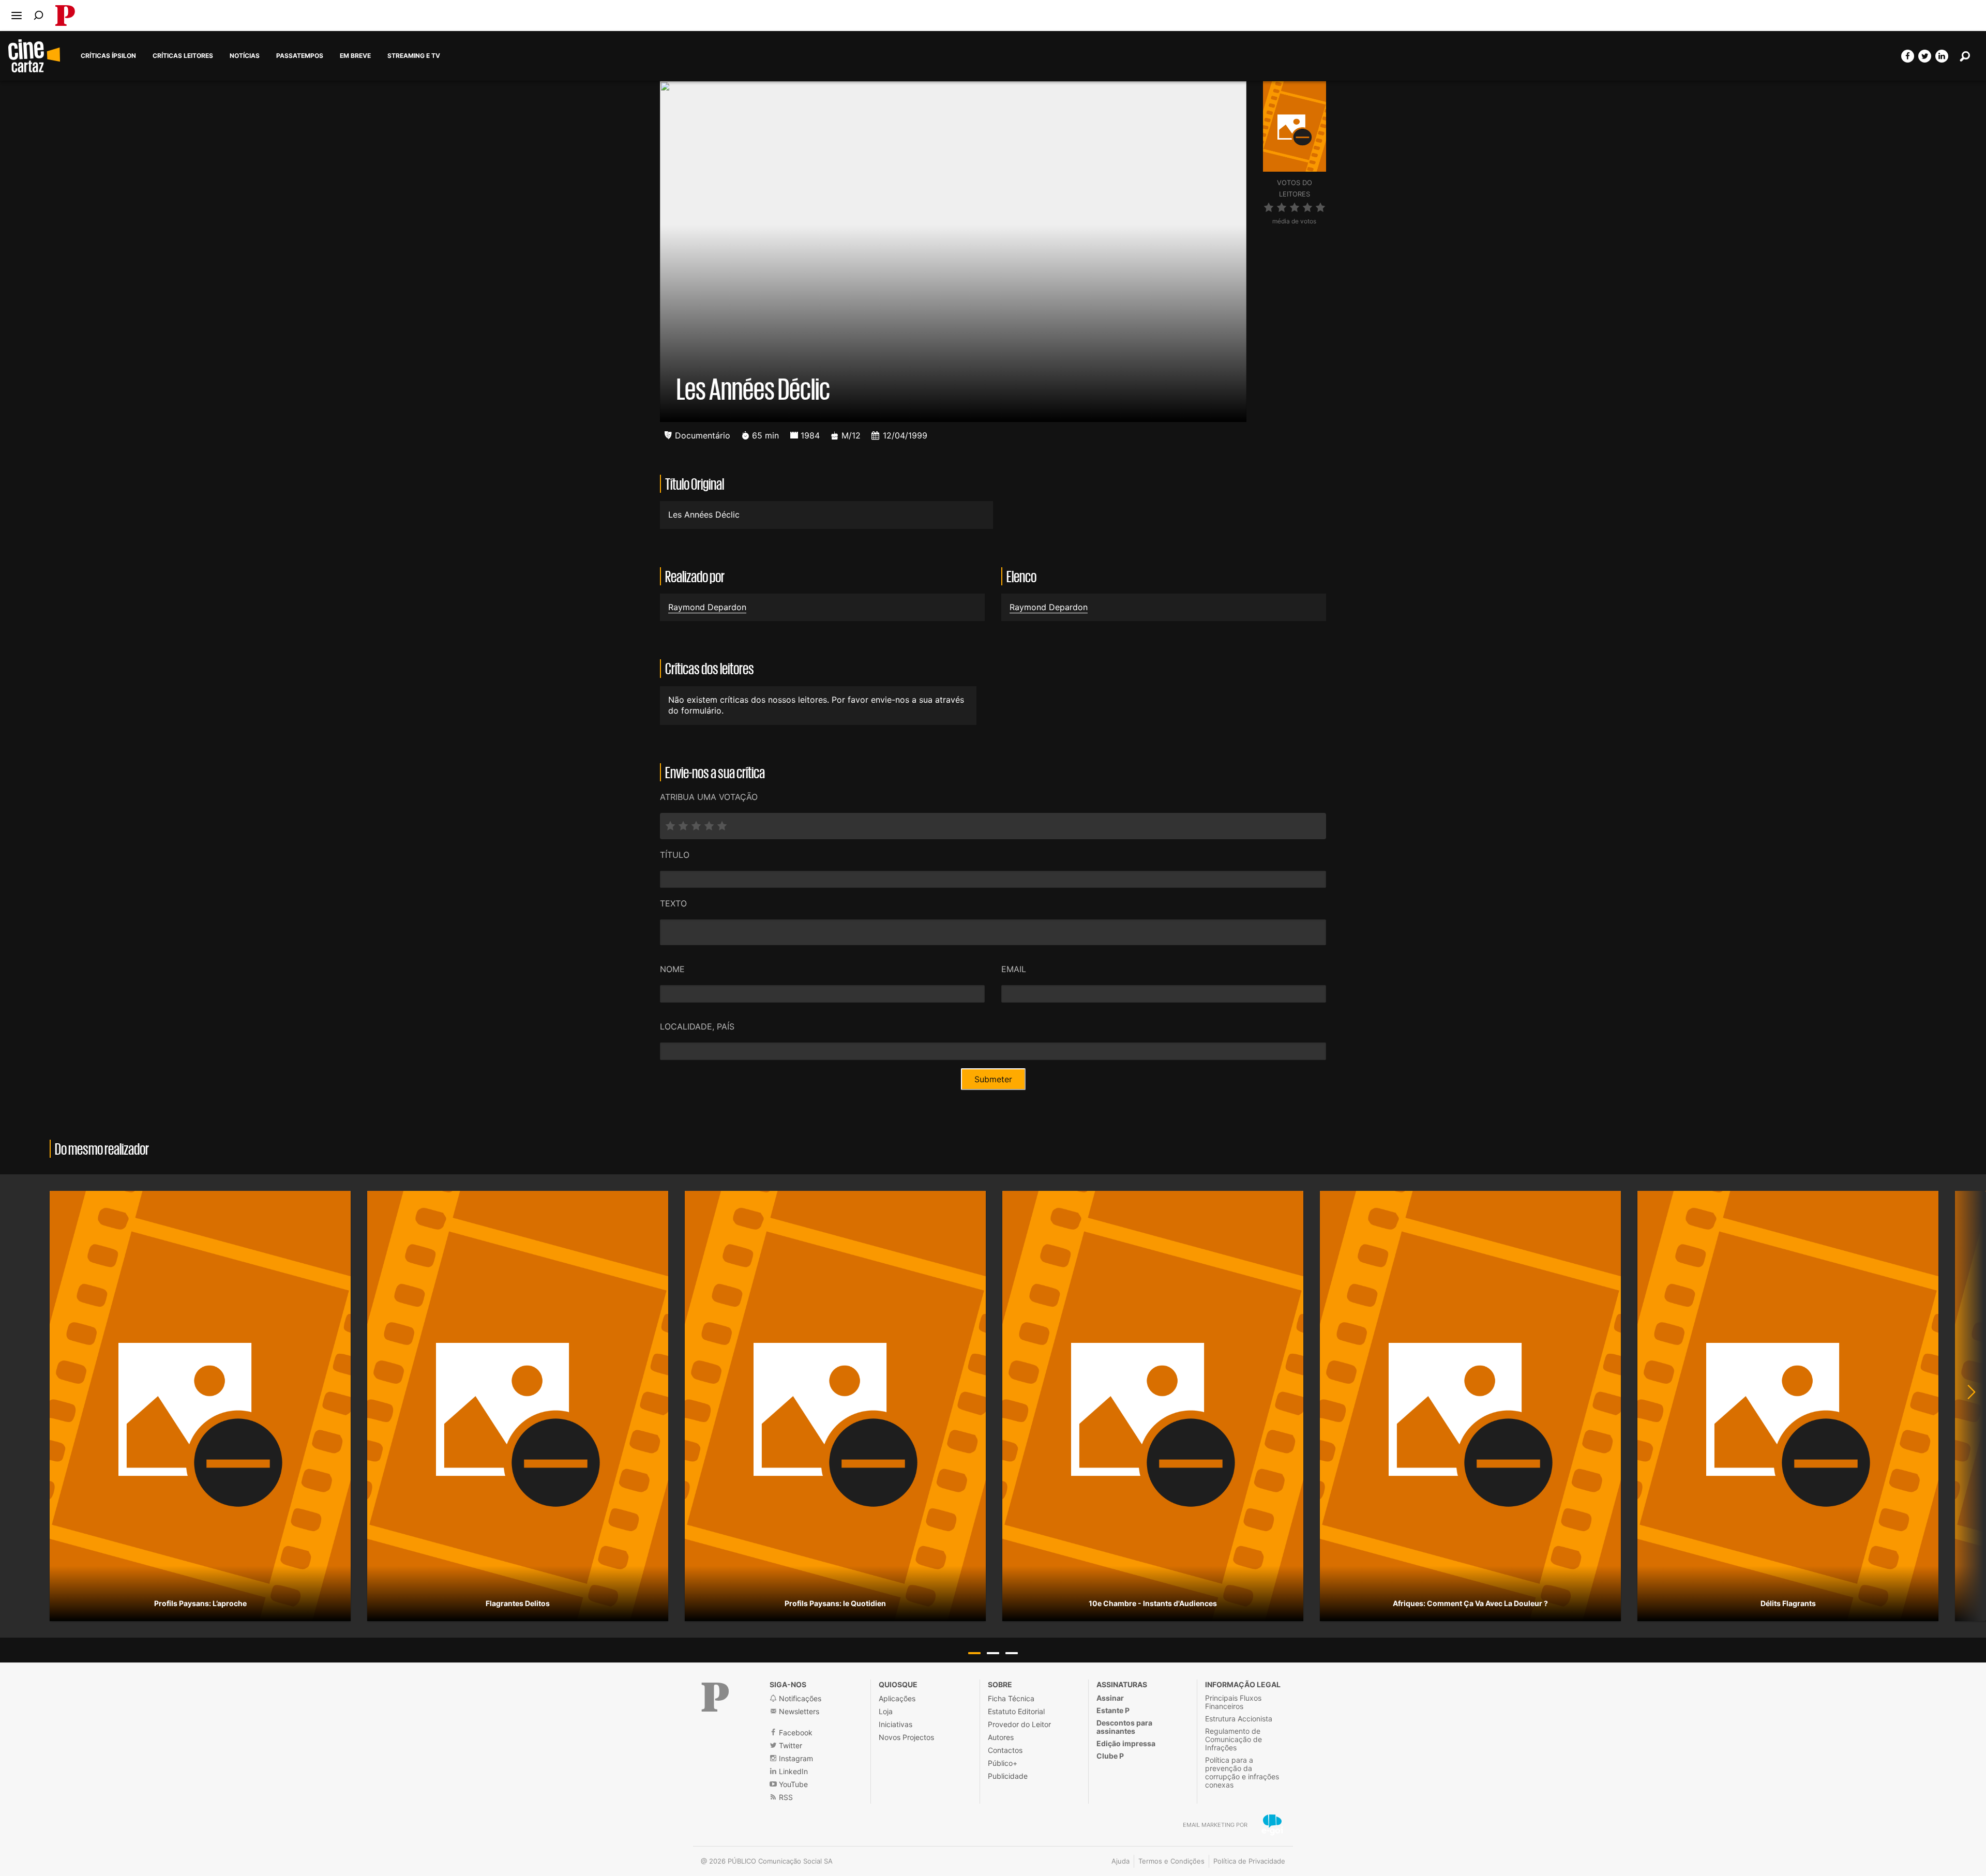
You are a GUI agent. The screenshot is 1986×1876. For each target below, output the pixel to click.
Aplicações (897, 1698)
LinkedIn (792, 1771)
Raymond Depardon (707, 607)
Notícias (245, 56)
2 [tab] (993, 1653)
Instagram (795, 1758)
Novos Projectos (906, 1737)
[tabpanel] (200, 1406)
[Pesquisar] (39, 15)
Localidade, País (697, 1026)
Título (675, 855)
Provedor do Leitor (1019, 1724)
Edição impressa (1126, 1743)
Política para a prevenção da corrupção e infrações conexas (1242, 1772)
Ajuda (1120, 1861)
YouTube (792, 1784)
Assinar (1110, 1698)
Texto (673, 903)
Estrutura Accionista (1239, 1719)
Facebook (795, 1733)
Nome (672, 969)
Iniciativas (896, 1724)
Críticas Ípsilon (108, 56)
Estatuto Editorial (1016, 1711)
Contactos (1005, 1750)
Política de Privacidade (1249, 1861)
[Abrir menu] (17, 16)
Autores (1001, 1737)
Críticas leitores (183, 56)
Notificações (799, 1698)
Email (1014, 969)
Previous (21, 1406)
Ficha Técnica (1011, 1698)
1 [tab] (974, 1653)
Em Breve (355, 56)
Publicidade (1008, 1776)
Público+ (1003, 1763)
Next (1965, 1406)
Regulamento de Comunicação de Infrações (1233, 1739)
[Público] (715, 1697)
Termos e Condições (1171, 1861)
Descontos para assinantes (1124, 1727)
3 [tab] (1012, 1653)
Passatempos (300, 56)
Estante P (1113, 1710)
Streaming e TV (414, 56)
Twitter (789, 1745)
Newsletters (798, 1711)
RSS (785, 1797)
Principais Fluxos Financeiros (1233, 1702)
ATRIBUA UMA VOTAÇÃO (709, 797)
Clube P (1110, 1756)
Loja (886, 1711)
